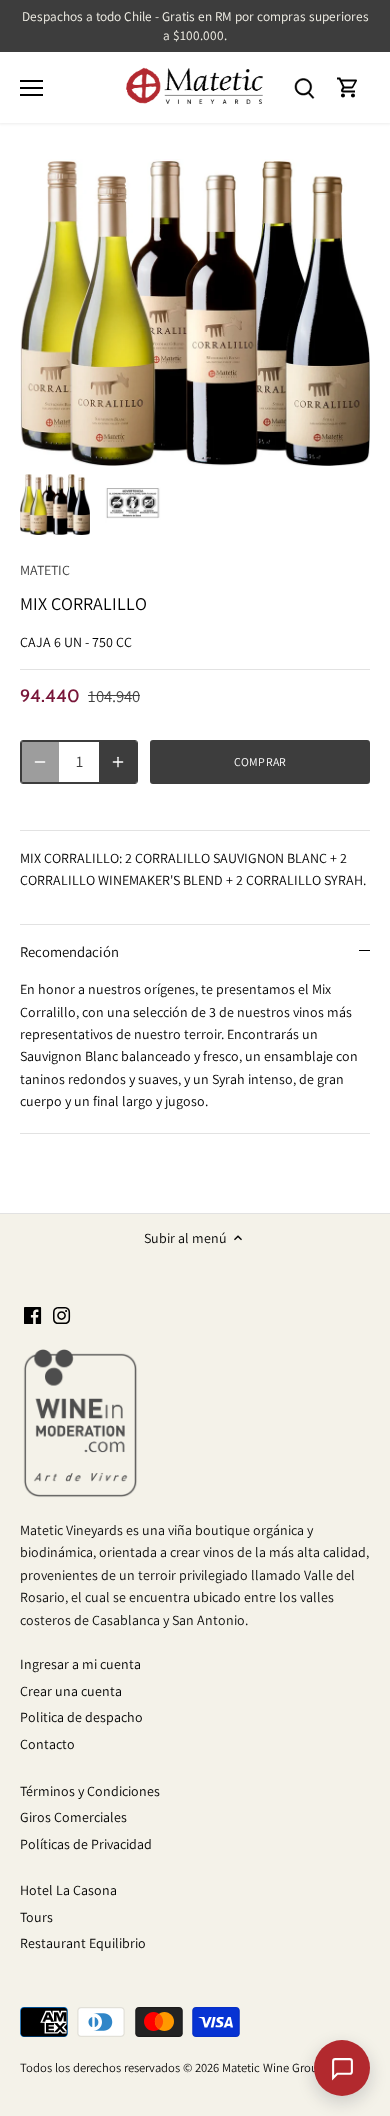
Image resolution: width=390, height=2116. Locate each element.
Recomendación (69, 951)
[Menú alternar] (31, 88)
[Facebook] (32, 1315)
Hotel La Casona (68, 1890)
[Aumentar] (118, 762)
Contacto (47, 1744)
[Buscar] (304, 87)
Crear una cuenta (71, 1691)
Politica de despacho (81, 1717)
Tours (36, 1917)
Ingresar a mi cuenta (80, 1664)
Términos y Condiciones (90, 1791)
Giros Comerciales (73, 1817)
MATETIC (45, 570)
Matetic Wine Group (273, 2067)
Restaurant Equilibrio (83, 1943)
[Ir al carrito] (348, 87)
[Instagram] (61, 1315)
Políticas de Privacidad (86, 1844)
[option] (55, 504)
